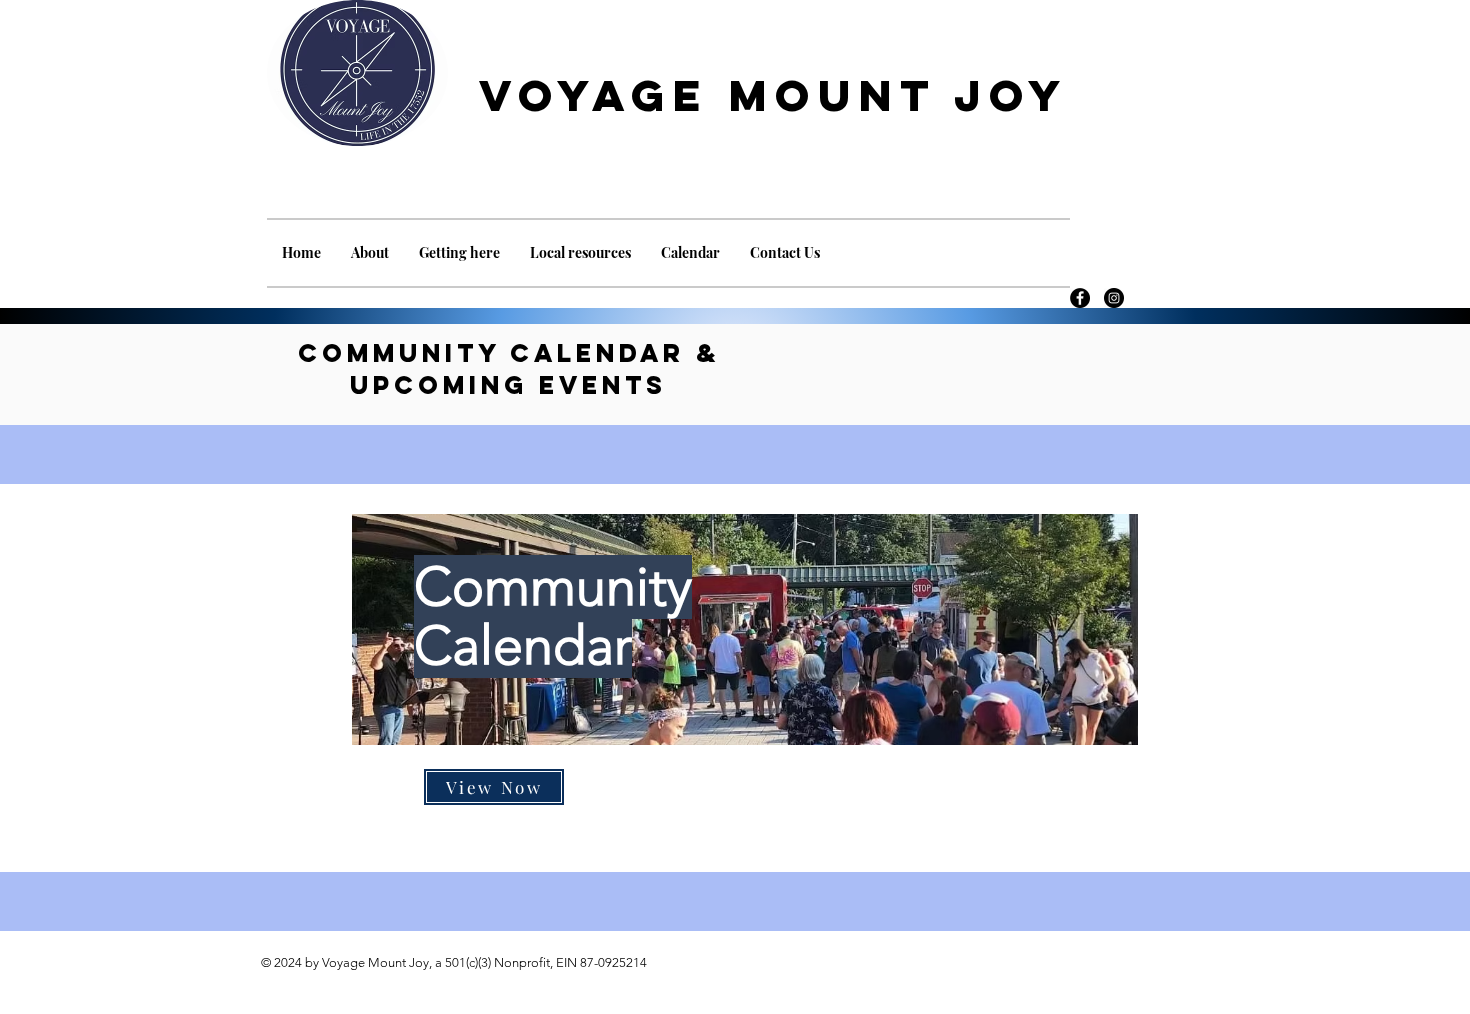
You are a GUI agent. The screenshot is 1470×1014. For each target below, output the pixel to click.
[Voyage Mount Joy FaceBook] (1080, 298)
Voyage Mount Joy (774, 95)
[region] (745, 686)
